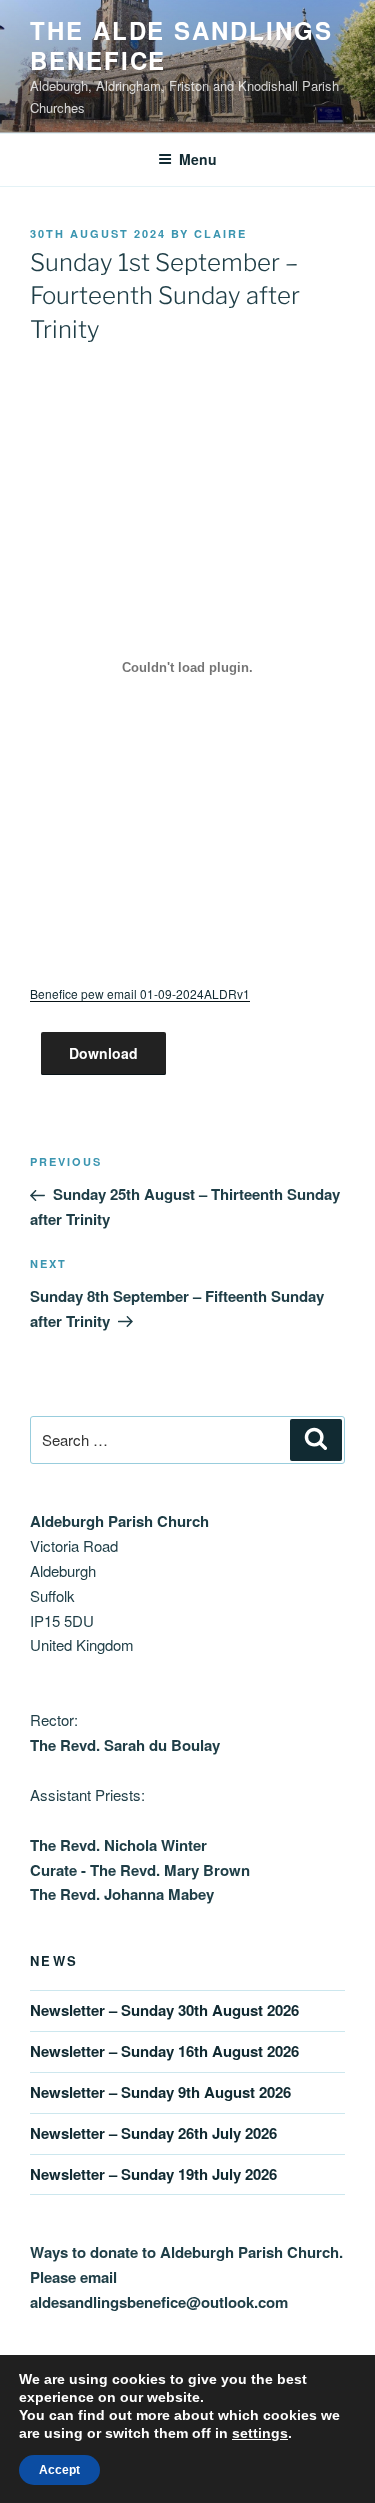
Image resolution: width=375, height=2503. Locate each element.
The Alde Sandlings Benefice (181, 45)
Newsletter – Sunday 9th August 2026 (160, 2092)
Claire (220, 233)
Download (103, 1053)
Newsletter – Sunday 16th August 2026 (164, 2051)
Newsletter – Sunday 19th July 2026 (153, 2174)
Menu (198, 159)
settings (260, 2433)
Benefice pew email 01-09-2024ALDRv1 (140, 993)
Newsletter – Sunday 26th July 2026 (153, 2133)
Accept (59, 2470)
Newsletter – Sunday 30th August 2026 (164, 2010)
